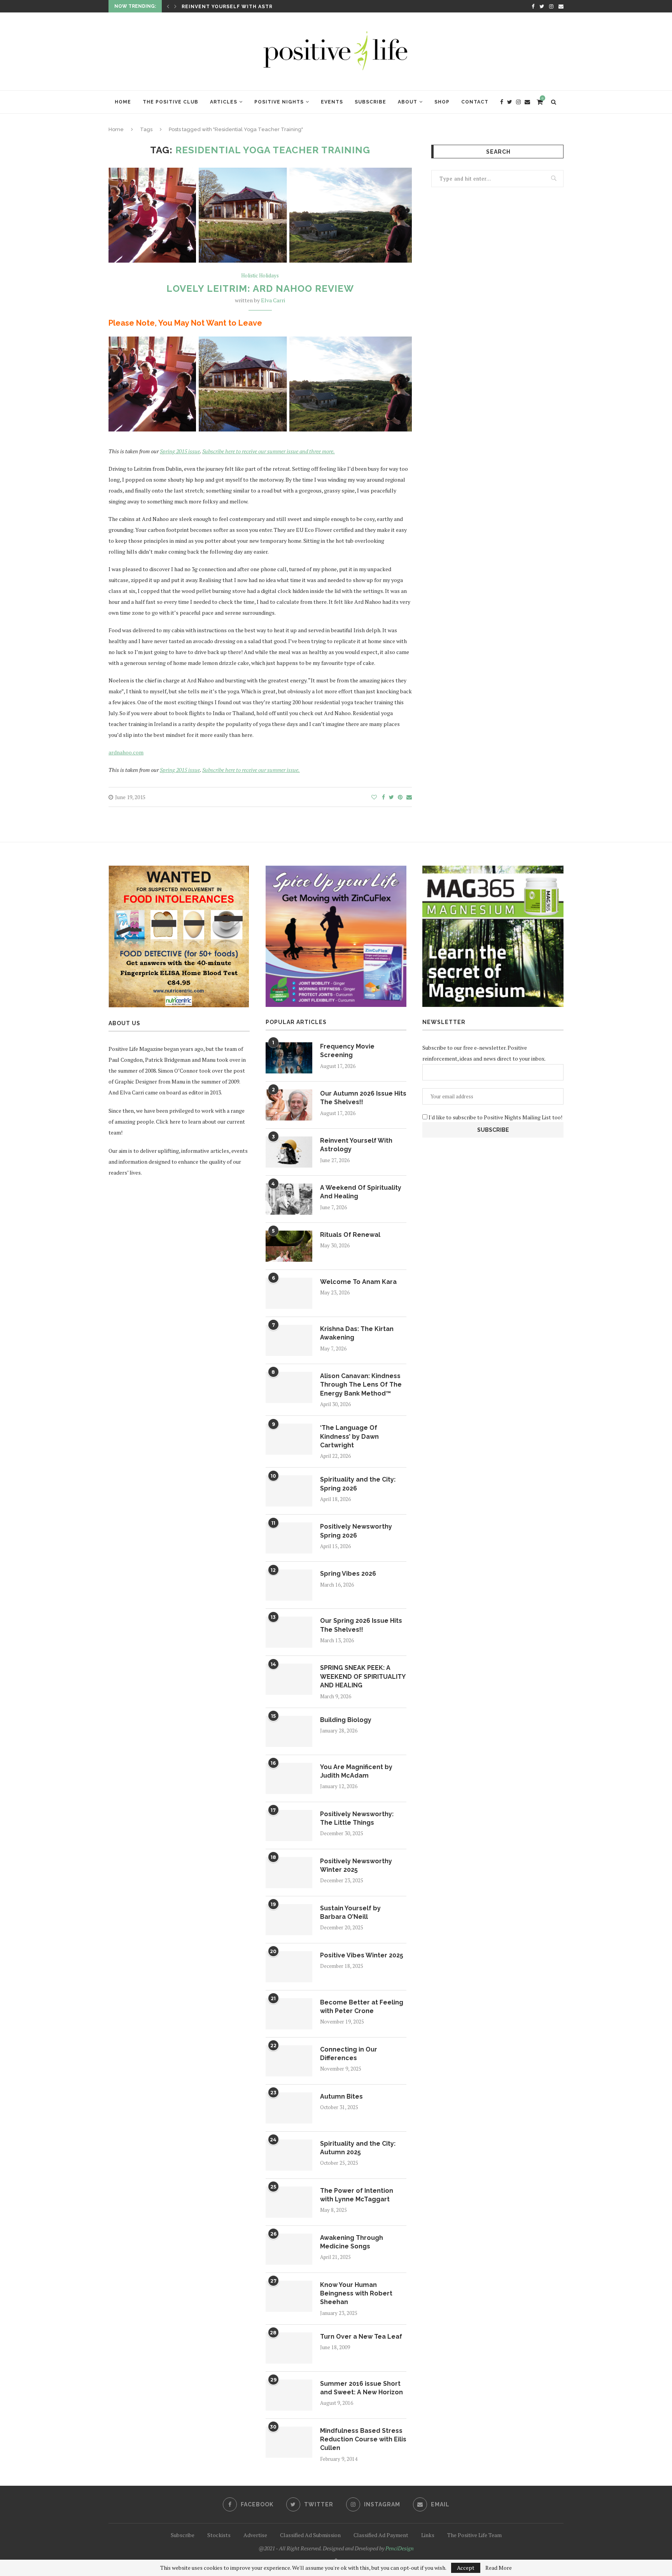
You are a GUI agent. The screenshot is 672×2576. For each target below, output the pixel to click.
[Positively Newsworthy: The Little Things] (289, 1825)
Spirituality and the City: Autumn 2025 (358, 2148)
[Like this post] (374, 797)
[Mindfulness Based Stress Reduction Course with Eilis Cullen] (289, 2442)
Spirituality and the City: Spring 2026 (358, 1484)
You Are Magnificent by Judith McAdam (356, 1771)
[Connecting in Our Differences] (289, 2061)
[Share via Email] (409, 797)
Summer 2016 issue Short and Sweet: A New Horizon (361, 2388)
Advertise (255, 2535)
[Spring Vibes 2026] (289, 1585)
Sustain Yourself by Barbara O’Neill (350, 1912)
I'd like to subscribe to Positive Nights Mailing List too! (495, 1117)
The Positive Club (171, 102)
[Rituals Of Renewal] (289, 1246)
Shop (442, 102)
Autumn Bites (341, 2096)
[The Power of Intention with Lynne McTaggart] (289, 2202)
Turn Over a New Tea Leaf (361, 2337)
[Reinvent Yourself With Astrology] (289, 1152)
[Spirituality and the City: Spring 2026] (289, 1491)
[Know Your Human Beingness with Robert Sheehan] (289, 2296)
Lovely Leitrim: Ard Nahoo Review (260, 288)
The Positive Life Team (474, 2535)
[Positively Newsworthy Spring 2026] (289, 1538)
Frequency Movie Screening (347, 1051)
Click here (168, 1121)
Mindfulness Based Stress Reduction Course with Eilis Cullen (363, 2439)
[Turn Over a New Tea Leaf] (289, 2348)
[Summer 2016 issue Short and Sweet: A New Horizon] (289, 2395)
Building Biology (346, 1720)
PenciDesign (400, 2548)
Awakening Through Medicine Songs (352, 2242)
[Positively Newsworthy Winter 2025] (289, 1873)
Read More (499, 2568)
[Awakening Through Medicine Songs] (289, 2249)
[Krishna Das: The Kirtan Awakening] (289, 1340)
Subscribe (370, 102)
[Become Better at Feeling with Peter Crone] (289, 2014)
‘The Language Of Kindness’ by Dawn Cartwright (349, 1436)
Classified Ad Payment (381, 2535)
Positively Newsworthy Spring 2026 (356, 1531)
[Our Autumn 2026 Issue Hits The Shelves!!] (289, 1105)
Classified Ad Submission (310, 2535)
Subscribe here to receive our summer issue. (251, 770)
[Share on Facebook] (383, 797)
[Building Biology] (289, 1731)
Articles (224, 102)
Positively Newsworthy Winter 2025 (356, 1865)
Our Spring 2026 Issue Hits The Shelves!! (361, 1625)
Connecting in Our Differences (349, 2054)
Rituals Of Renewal (350, 1235)
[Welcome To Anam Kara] (289, 1293)
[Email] (561, 6)
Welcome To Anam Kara (358, 1282)
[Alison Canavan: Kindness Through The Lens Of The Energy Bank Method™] (289, 1387)
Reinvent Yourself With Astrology (237, 7)
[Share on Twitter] (391, 797)
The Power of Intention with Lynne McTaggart (357, 2195)
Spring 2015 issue (180, 451)
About (408, 102)
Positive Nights (279, 102)
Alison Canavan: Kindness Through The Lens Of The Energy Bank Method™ (361, 1385)
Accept (466, 2568)
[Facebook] (533, 6)
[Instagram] (551, 6)
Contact (475, 102)
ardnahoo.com (126, 752)
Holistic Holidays (260, 276)
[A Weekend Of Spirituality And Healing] (289, 1199)
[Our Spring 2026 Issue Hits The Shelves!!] (289, 1632)
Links (428, 2535)
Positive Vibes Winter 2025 (362, 1955)
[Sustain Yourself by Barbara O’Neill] (289, 1920)
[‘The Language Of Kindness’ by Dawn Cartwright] (289, 1439)
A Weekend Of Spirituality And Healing (361, 1192)
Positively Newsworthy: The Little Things (357, 1818)
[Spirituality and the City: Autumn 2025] (289, 2155)
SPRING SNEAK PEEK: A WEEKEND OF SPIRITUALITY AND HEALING (363, 1676)
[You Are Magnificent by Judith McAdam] (289, 1778)
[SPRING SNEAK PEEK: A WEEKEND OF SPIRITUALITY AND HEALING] (289, 1679)
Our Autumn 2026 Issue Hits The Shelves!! (363, 1098)
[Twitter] (542, 6)
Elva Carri (273, 300)
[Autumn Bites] (289, 2108)
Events (332, 102)
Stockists (219, 2535)
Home (123, 102)
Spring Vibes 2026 (348, 1574)
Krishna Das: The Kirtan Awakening (357, 1333)
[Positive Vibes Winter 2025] (289, 1967)
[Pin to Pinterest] (400, 797)
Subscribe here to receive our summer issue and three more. (269, 451)
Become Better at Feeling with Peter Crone (362, 2007)
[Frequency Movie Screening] (289, 1058)
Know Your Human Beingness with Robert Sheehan (356, 2294)
